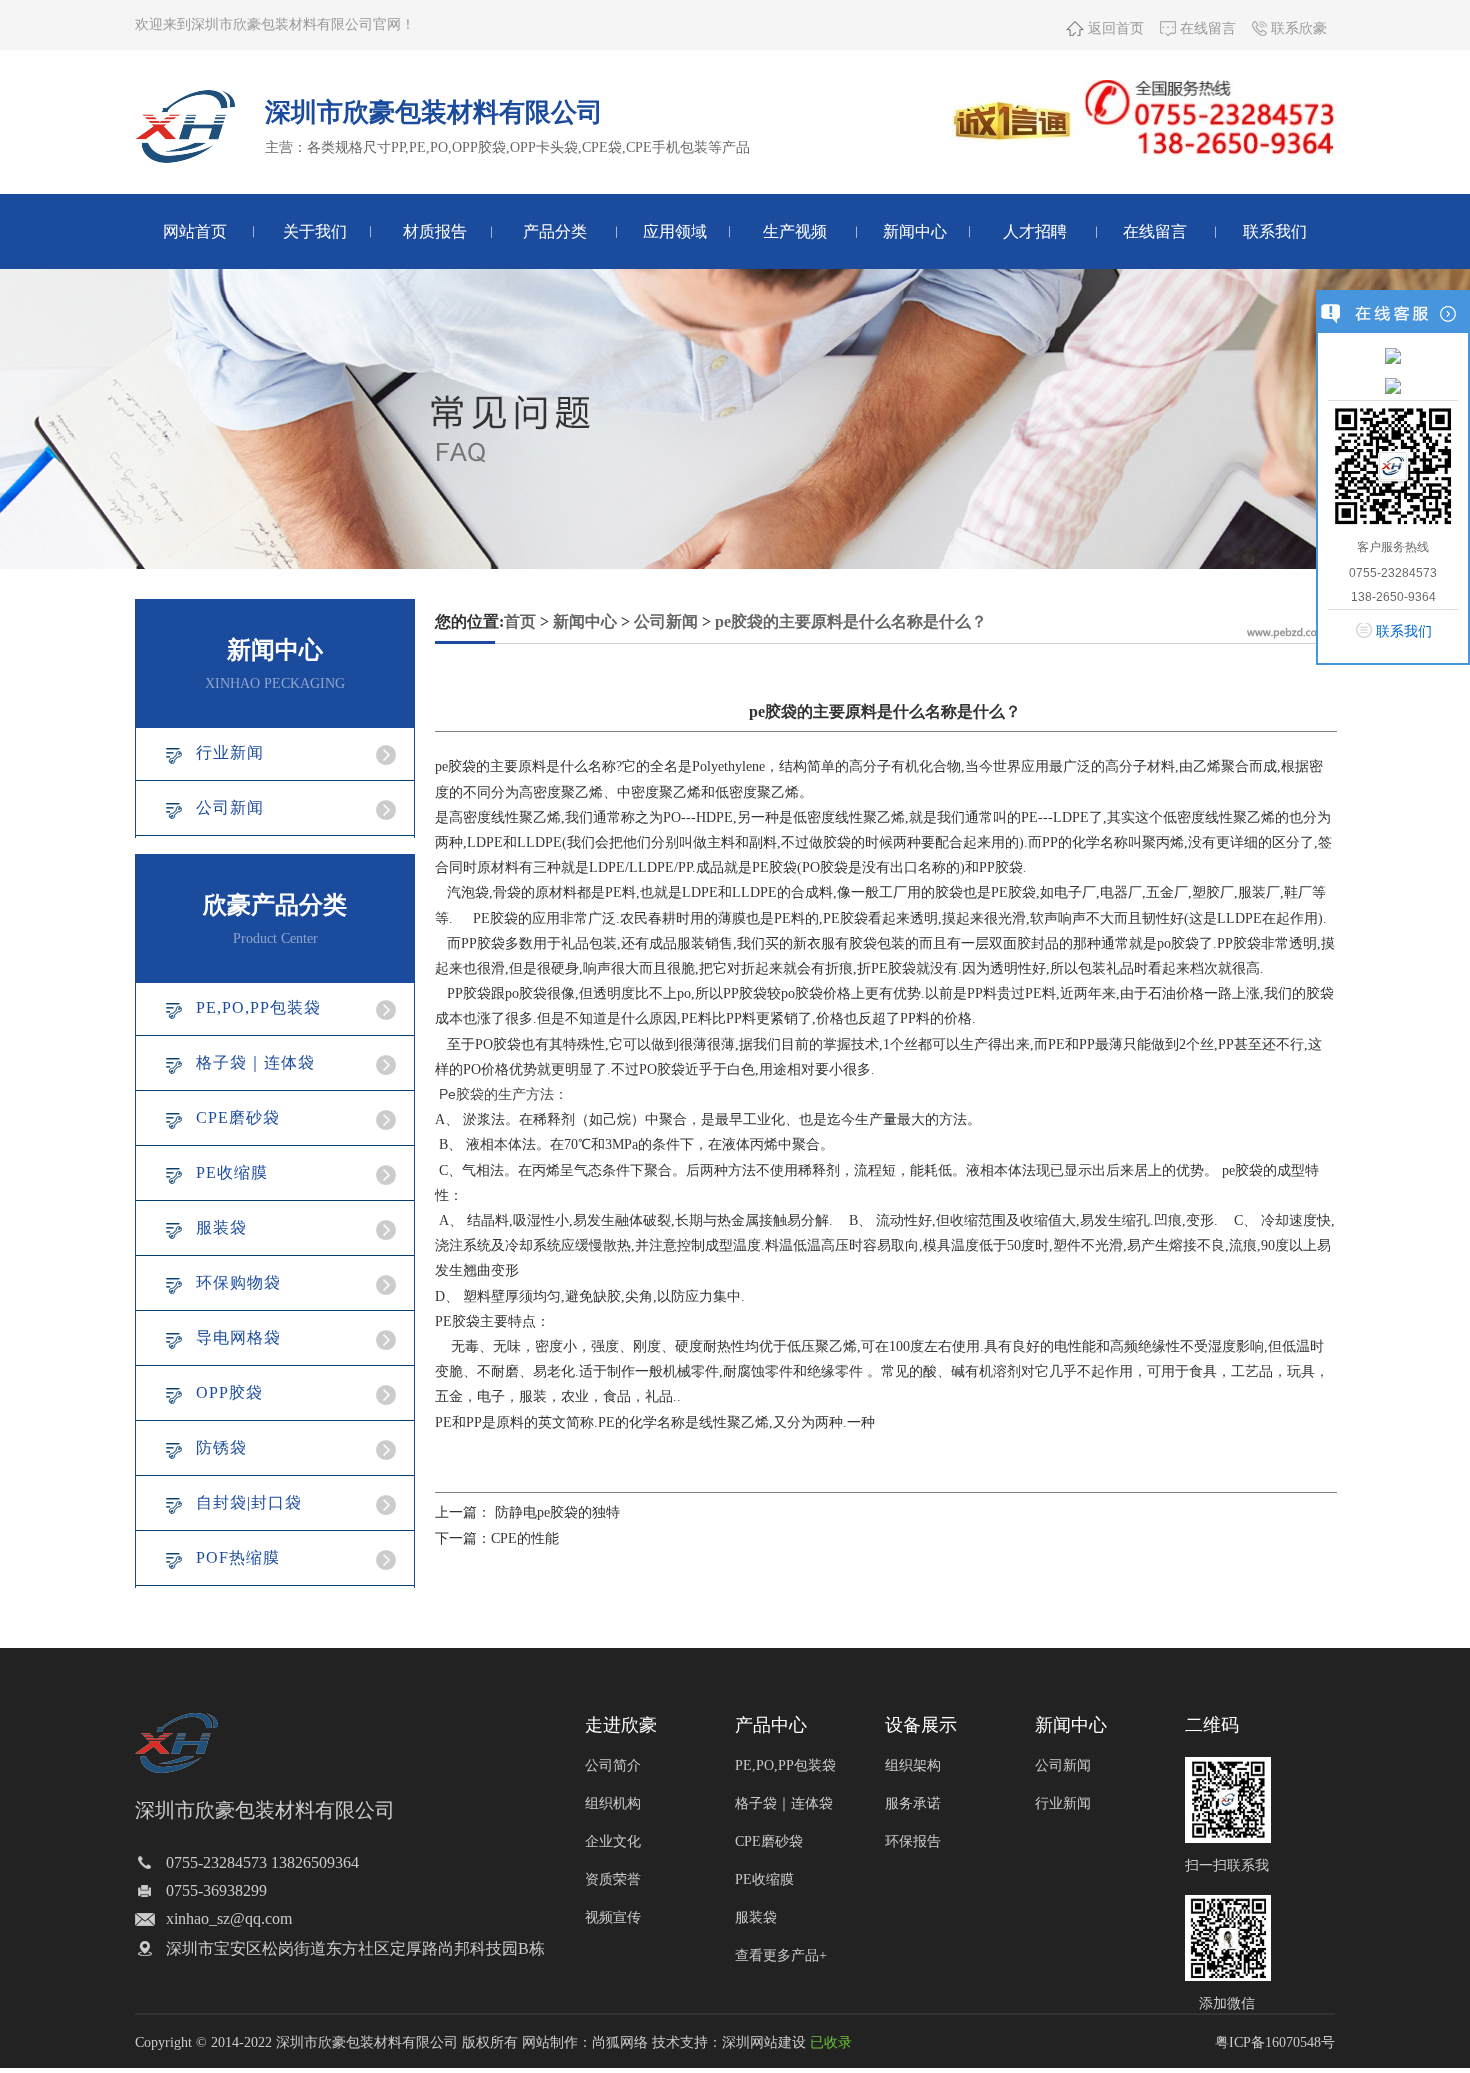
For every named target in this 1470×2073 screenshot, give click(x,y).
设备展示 (921, 1725)
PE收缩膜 (232, 1172)
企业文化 (613, 1841)
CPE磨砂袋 (238, 1117)
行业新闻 (230, 752)
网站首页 (195, 231)
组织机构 (613, 1803)
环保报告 (913, 1841)
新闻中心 (915, 231)
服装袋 (221, 1227)
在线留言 (1206, 28)
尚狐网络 (620, 2042)
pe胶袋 (455, 766)
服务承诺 (913, 1803)
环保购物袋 (238, 1282)
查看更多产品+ (781, 1955)
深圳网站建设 (764, 2042)
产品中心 (771, 1725)
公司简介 (613, 1765)
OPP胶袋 (229, 1392)
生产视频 (795, 231)
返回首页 (1114, 28)
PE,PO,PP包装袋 (258, 1007)
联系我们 (1275, 231)
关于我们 (315, 231)
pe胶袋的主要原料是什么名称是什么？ (851, 621)
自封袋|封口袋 (249, 1502)
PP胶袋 (469, 993)
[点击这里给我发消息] (1393, 355)
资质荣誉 (613, 1879)
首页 (520, 621)
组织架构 (913, 1765)
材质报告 (435, 231)
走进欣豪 (621, 1725)
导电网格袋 (238, 1337)
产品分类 (555, 231)
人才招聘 (1035, 231)
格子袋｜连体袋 (255, 1062)
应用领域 (675, 231)
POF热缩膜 (238, 1557)
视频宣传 (613, 1917)
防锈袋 (221, 1447)
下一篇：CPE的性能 (497, 1538)
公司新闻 (230, 807)
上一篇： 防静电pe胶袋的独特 (527, 1512)
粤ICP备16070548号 (1275, 2042)
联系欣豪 (1297, 28)
